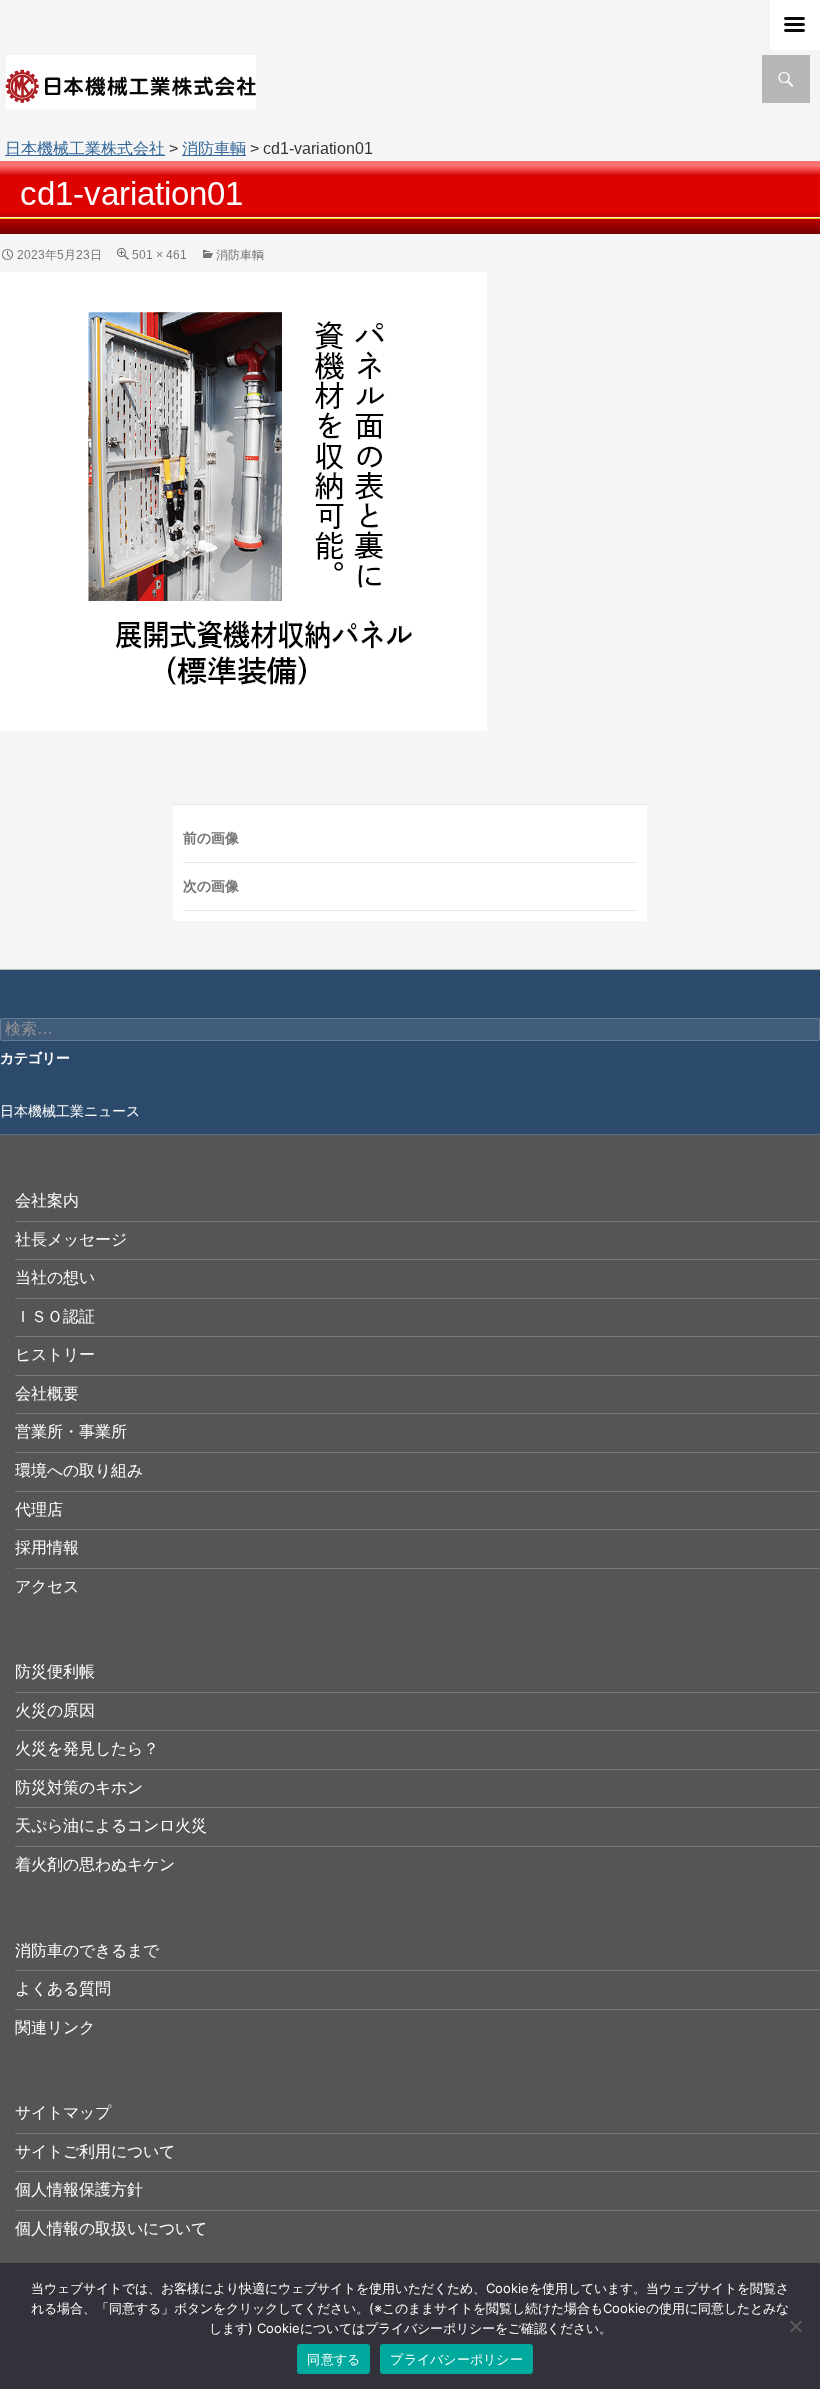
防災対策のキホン (79, 1787)
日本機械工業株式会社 (85, 148)
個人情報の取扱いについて (111, 2228)
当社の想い (55, 1277)
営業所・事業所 (71, 1431)
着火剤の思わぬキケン (95, 1864)
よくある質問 (63, 1988)
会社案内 (47, 1200)
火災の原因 (55, 1710)
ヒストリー (55, 1354)
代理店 (39, 1509)
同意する (333, 2359)
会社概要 (47, 1393)
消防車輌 (214, 148)
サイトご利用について (95, 2151)
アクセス (47, 1586)
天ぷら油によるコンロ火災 (111, 1825)
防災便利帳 (55, 1671)
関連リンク (55, 2027)
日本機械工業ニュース (70, 1111)
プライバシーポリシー (456, 2359)
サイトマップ (63, 2112)
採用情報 (47, 1547)
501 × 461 (159, 255)
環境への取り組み (79, 1470)
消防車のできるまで (87, 1950)
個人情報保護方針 (79, 2189)
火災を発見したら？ (87, 1748)
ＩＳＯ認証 (55, 1316)
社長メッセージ (71, 1239)
